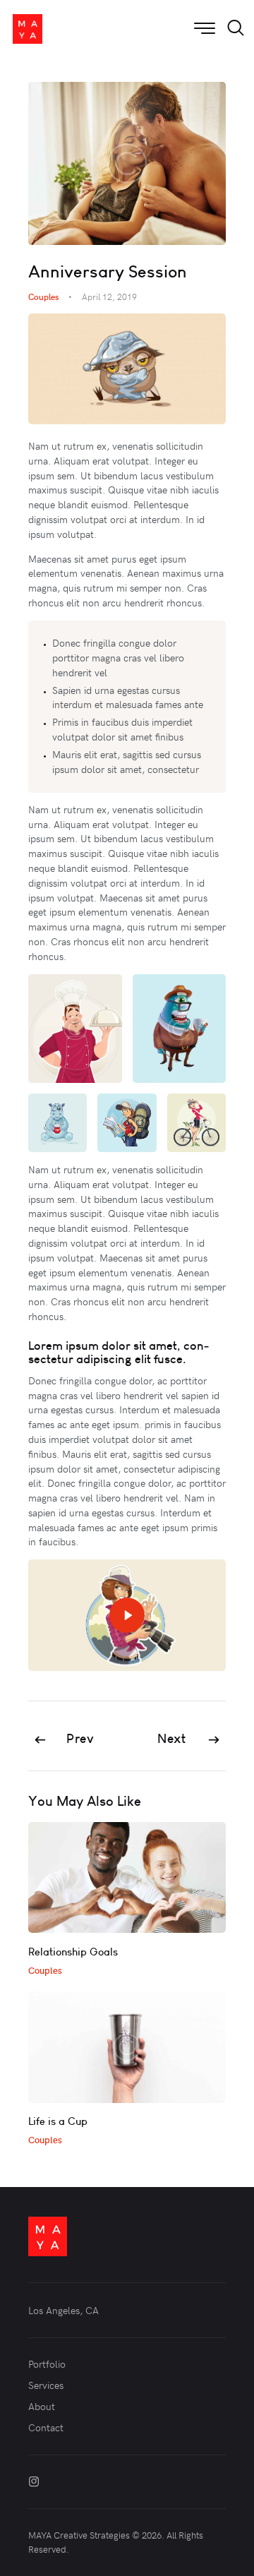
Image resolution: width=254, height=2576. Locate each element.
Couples (43, 296)
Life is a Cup (58, 2121)
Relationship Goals (73, 1952)
